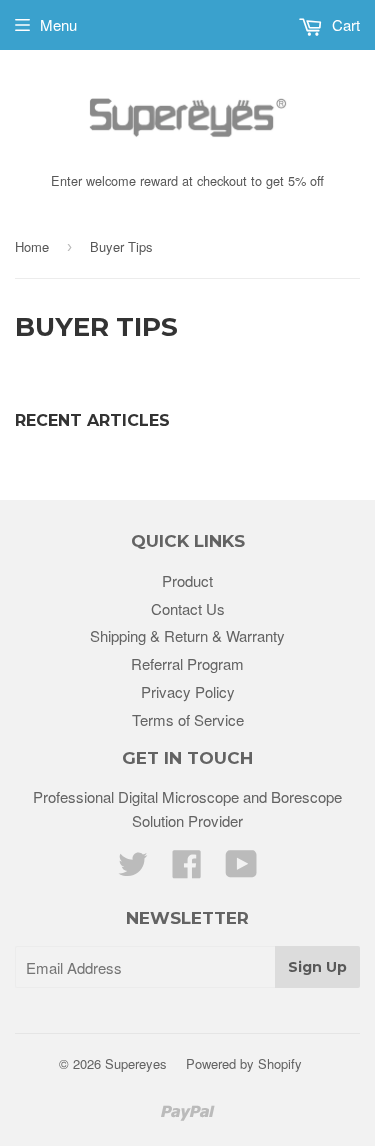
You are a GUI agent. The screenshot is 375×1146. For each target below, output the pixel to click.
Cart (344, 24)
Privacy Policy (188, 691)
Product (187, 580)
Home (32, 246)
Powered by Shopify (244, 1063)
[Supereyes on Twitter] (133, 869)
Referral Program (187, 663)
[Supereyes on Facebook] (187, 869)
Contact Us (188, 608)
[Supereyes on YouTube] (241, 869)
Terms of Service (188, 719)
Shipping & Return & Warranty (187, 635)
